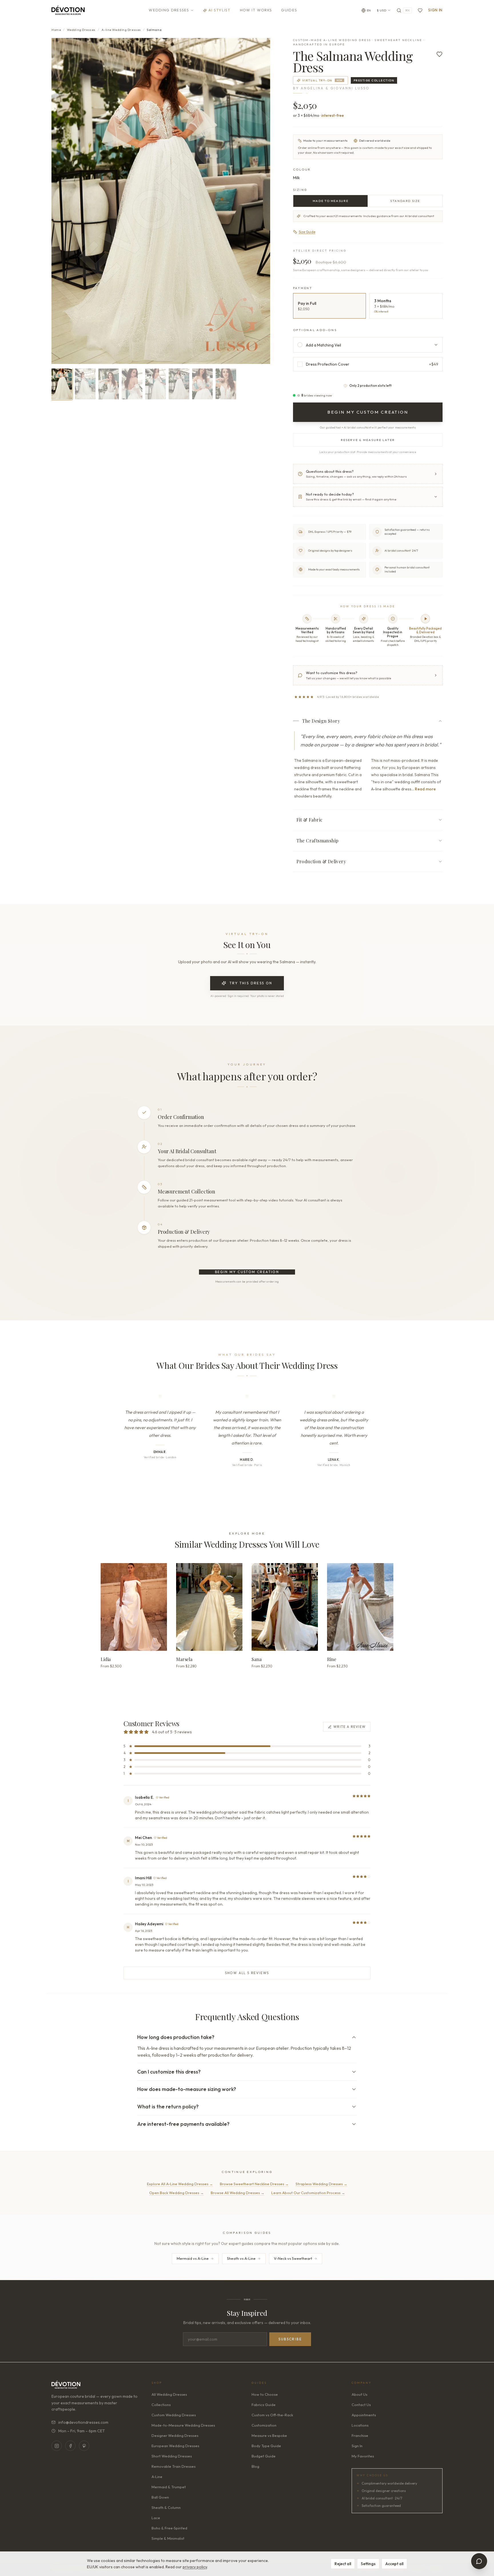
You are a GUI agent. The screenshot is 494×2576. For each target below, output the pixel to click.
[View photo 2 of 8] (85, 384)
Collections (161, 2405)
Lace (156, 2518)
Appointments (364, 2415)
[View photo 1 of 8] (62, 384)
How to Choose (265, 2394)
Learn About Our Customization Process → (308, 2193)
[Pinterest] (84, 2446)
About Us (359, 2394)
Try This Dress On (251, 983)
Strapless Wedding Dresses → (321, 2184)
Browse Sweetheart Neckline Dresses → (254, 2184)
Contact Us (361, 2405)
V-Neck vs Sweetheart (293, 2258)
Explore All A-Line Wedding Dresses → (180, 2184)
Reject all (343, 2564)
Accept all (394, 2564)
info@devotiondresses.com (83, 2422)
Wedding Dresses (169, 10)
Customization (264, 2425)
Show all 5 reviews (247, 1973)
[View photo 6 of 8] (179, 384)
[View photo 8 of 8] (226, 384)
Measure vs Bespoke (269, 2435)
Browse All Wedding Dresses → (238, 2193)
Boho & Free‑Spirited (169, 2528)
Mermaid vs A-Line (193, 2258)
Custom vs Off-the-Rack (272, 2415)
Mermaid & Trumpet (169, 2487)
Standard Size (405, 201)
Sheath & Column (166, 2507)
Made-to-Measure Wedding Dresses (183, 2425)
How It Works (256, 10)
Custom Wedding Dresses (174, 2415)
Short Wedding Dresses (172, 2456)
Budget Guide (264, 2456)
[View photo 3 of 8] (109, 384)
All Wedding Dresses (169, 2394)
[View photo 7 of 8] (202, 384)
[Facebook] (70, 2446)
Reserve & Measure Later (368, 440)
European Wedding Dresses (175, 2446)
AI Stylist (220, 10)
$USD (382, 10)
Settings (368, 2564)
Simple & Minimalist (168, 2538)
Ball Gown (160, 2497)
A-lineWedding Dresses (121, 30)
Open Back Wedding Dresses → (177, 2193)
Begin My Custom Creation (247, 1272)
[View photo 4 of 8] (132, 384)
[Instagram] (57, 2446)
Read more (425, 789)
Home (56, 30)
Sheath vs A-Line (241, 2258)
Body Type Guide (266, 2446)
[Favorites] (420, 10)
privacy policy (195, 2567)
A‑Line (157, 2477)
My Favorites (363, 2456)
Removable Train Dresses (174, 2466)
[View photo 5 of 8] (156, 384)
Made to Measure (331, 201)
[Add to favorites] (439, 54)
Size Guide (307, 232)
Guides (289, 10)
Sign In (435, 10)
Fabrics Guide (264, 2405)
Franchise (360, 2435)
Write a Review (349, 1727)
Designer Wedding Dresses (175, 2435)
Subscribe (290, 2339)
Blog (255, 2466)
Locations (360, 2425)
